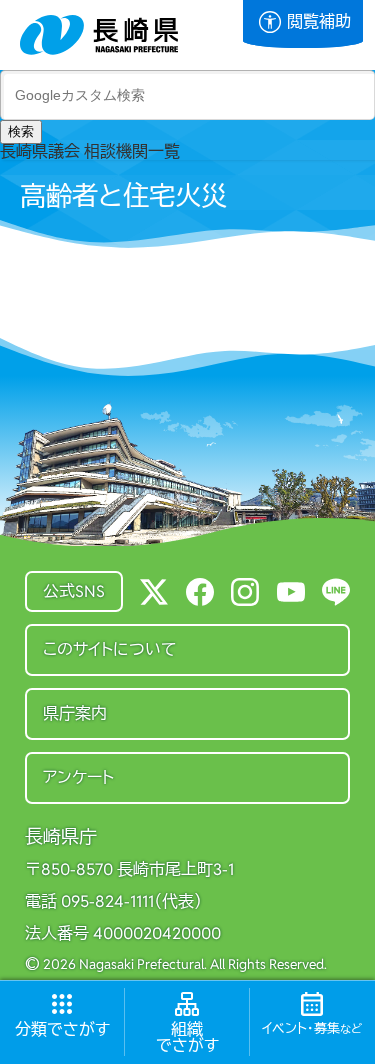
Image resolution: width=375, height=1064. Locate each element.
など (312, 1028)
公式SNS (74, 591)
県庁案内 (75, 713)
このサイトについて (110, 649)
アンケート (78, 777)
